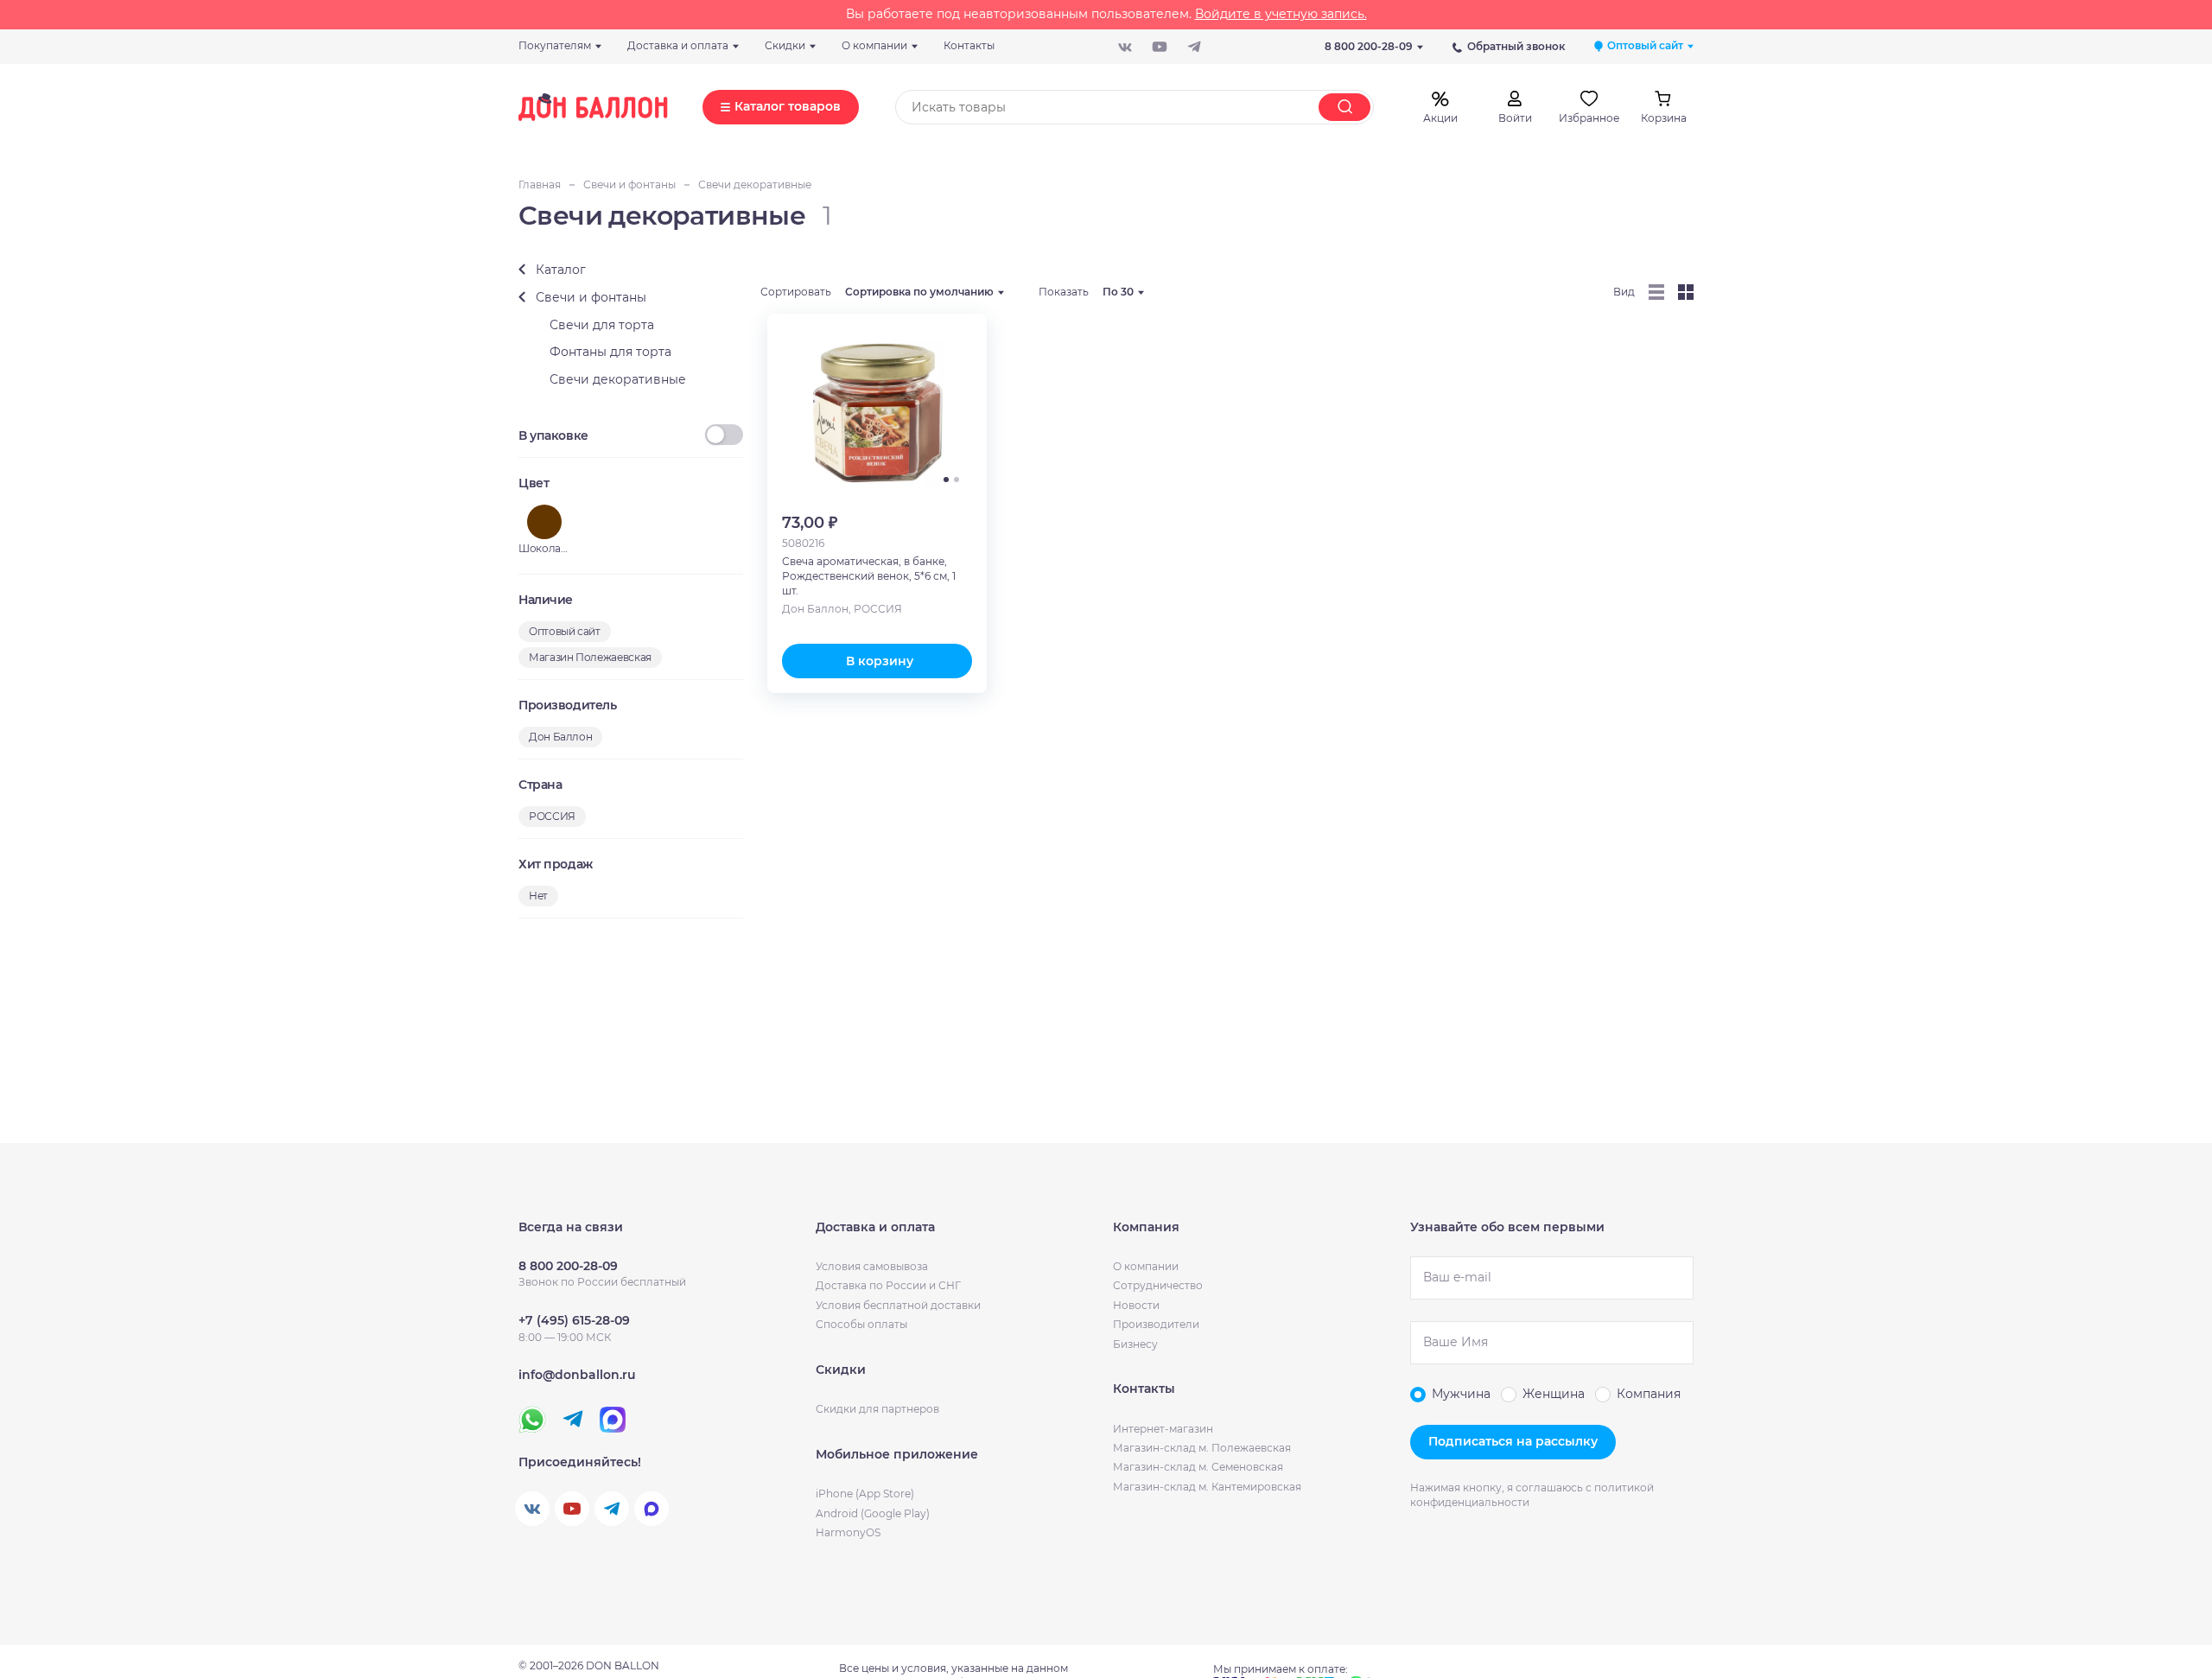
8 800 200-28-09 (1369, 46)
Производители (1156, 1324)
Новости (1136, 1305)
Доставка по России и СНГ (888, 1285)
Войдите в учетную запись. (1281, 14)
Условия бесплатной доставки (898, 1305)
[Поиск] (1344, 107)
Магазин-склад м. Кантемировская (1207, 1487)
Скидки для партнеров (877, 1409)
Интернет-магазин (1163, 1429)
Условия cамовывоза (872, 1266)
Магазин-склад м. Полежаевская (1202, 1448)
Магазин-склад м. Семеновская (1198, 1467)
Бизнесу (1135, 1344)
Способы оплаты (861, 1324)
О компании (1146, 1266)
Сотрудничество (1158, 1285)
